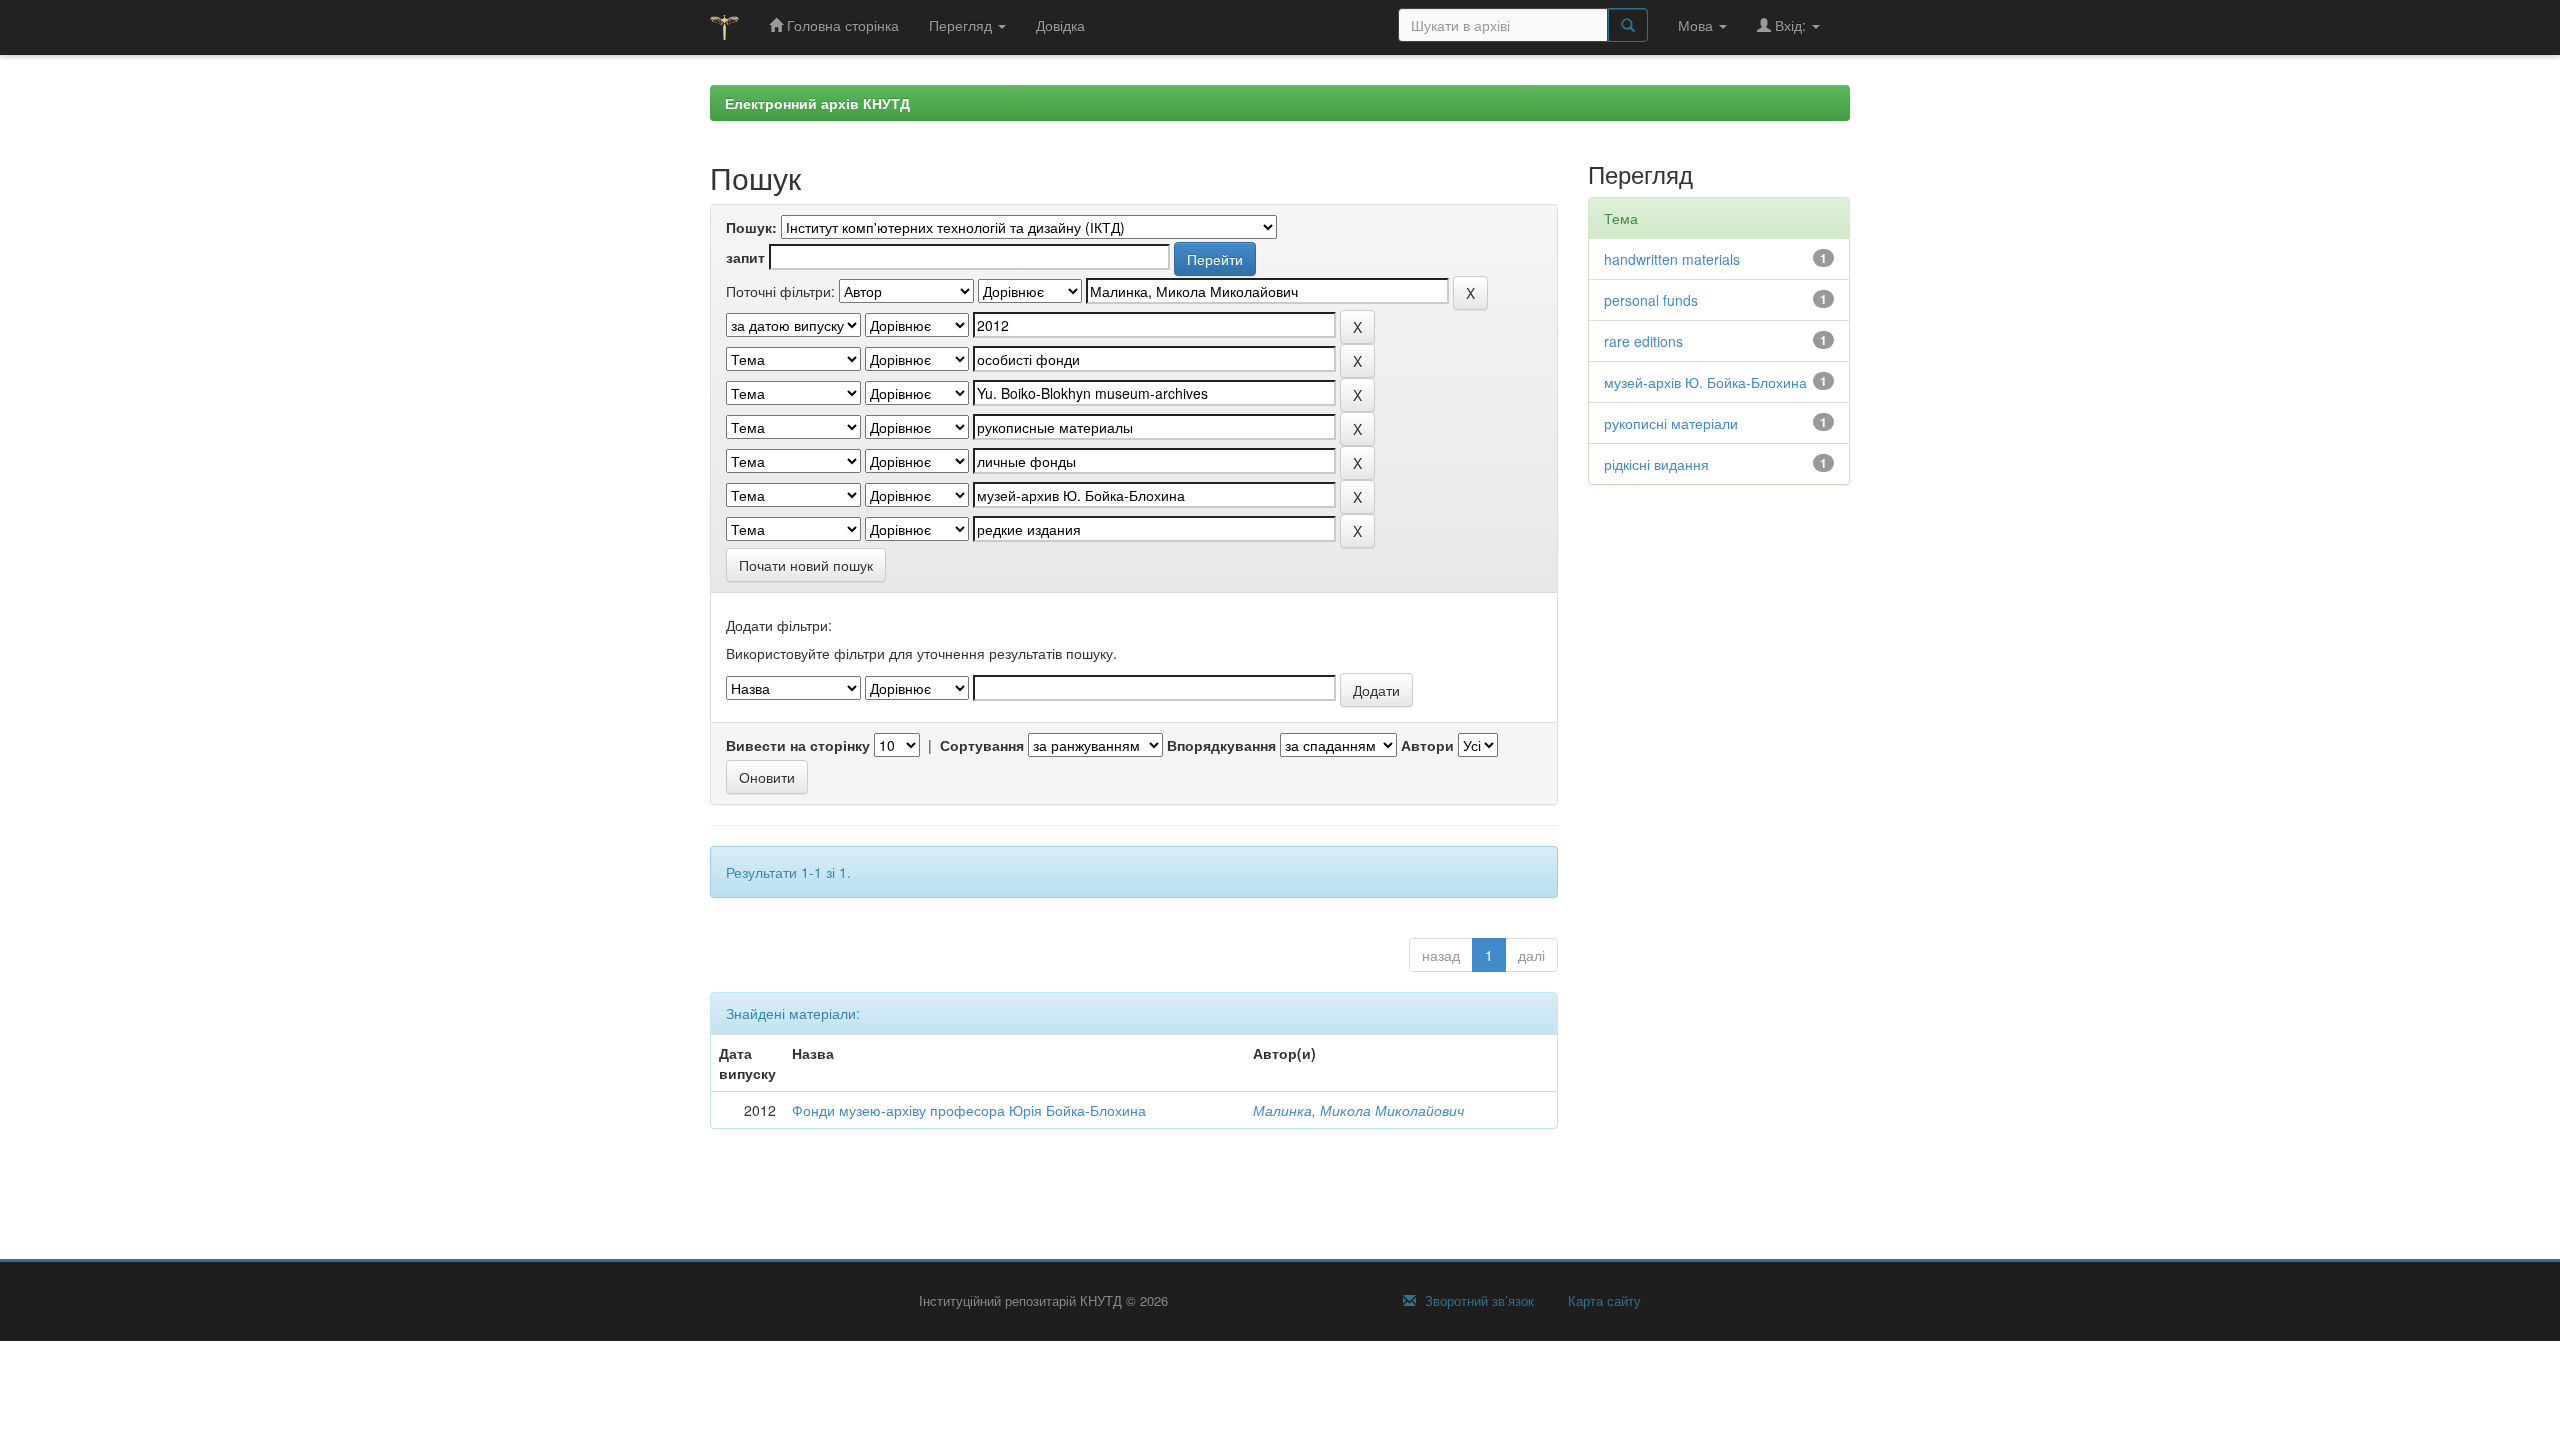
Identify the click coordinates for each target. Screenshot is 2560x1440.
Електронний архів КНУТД (817, 103)
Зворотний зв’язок (1477, 1301)
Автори (1427, 745)
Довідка (1060, 25)
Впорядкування (1221, 745)
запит (745, 257)
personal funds (1651, 300)
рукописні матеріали (1671, 423)
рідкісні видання (1656, 464)
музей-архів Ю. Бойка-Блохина (1705, 382)
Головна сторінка (841, 25)
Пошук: (751, 227)
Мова (1697, 25)
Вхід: (1790, 25)
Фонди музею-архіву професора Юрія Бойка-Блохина (969, 1110)
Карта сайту (1602, 1301)
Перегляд (962, 25)
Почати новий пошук (806, 565)
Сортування (982, 745)
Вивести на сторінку (798, 745)
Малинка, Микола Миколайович (1358, 1110)
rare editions (1643, 341)
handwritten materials (1672, 259)
